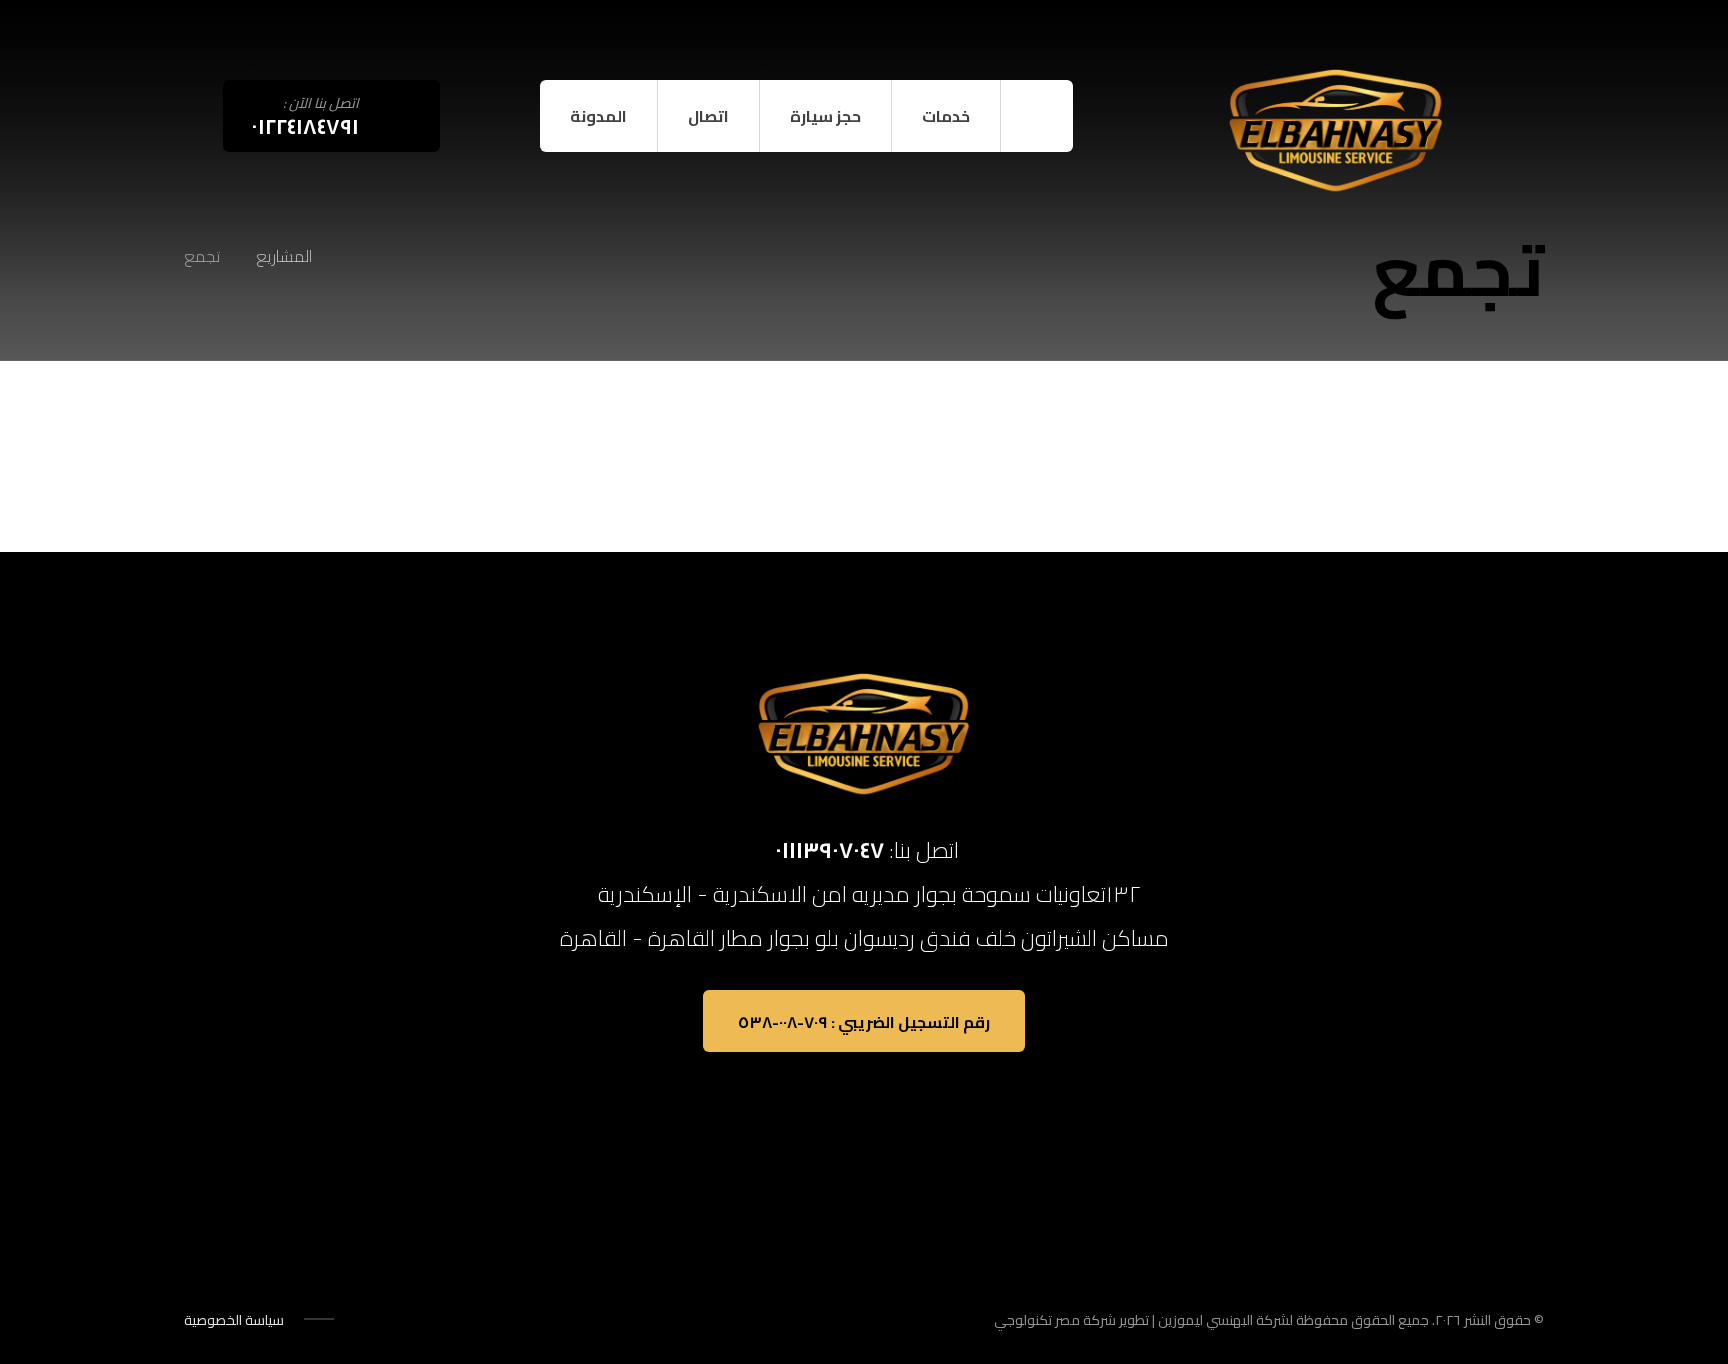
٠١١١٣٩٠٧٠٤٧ (829, 850)
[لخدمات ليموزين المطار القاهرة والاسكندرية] (1336, 131)
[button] (304, 40)
